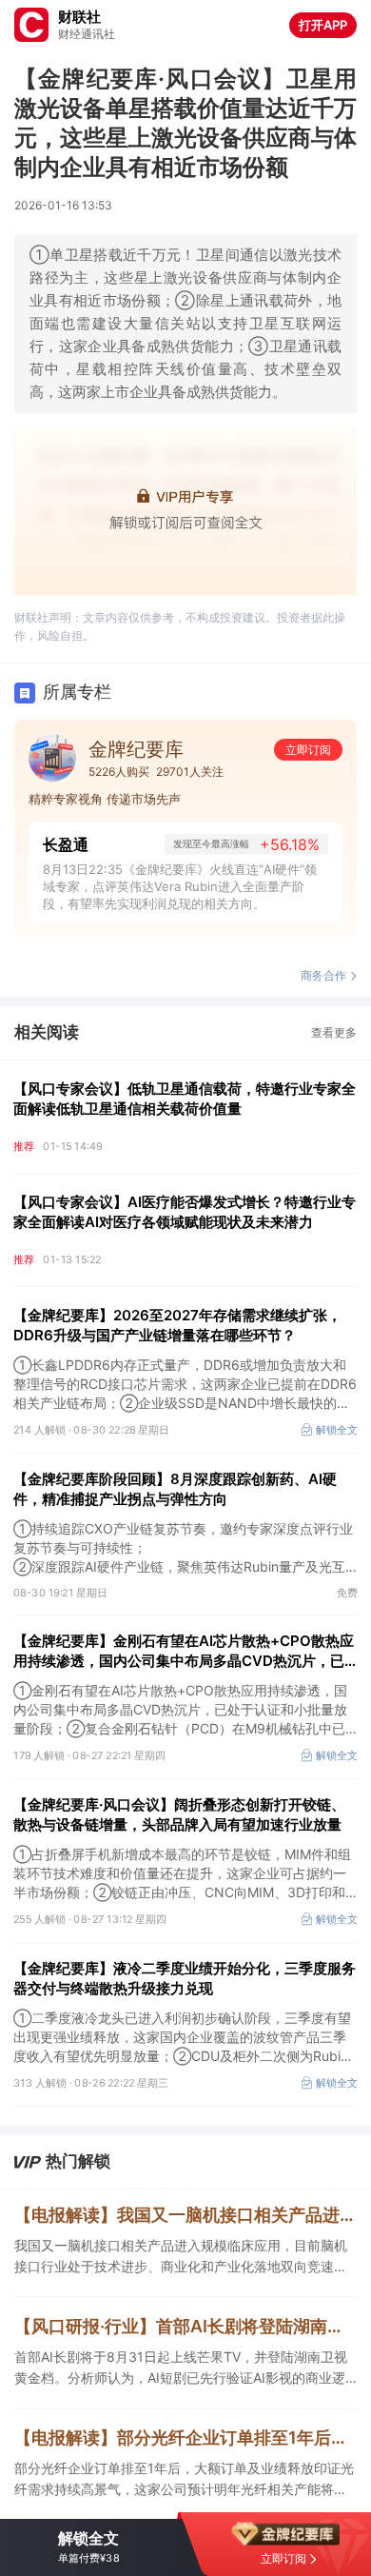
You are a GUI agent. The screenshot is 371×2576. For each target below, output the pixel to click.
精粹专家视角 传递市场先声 (105, 799)
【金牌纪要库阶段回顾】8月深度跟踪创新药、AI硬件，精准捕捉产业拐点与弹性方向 (175, 1489)
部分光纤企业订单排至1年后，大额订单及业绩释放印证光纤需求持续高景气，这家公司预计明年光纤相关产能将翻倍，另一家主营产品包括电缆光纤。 (184, 2480)
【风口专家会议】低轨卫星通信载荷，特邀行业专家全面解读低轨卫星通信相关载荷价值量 (185, 1099)
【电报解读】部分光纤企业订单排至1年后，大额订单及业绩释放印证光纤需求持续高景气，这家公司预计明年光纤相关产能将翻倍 (185, 2437)
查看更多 (334, 1032)
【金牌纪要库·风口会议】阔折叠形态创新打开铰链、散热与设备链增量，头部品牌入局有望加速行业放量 (179, 1814)
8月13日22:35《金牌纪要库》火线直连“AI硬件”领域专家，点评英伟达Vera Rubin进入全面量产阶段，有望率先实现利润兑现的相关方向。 (180, 886)
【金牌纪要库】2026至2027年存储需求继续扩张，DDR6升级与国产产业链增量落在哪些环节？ (177, 1325)
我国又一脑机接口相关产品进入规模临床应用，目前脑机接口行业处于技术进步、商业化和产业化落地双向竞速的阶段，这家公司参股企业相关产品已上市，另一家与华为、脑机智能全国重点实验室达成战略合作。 (181, 2257)
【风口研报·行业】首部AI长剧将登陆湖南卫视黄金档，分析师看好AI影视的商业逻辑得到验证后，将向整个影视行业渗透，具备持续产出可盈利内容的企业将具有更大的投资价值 (185, 2326)
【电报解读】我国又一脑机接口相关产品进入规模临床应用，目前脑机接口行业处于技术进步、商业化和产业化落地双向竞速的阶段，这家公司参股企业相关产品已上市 (185, 2215)
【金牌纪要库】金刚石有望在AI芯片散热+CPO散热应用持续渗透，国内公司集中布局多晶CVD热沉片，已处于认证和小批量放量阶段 (184, 1651)
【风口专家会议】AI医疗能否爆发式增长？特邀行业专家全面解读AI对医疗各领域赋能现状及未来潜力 (185, 1212)
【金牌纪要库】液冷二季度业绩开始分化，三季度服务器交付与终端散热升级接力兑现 (185, 1978)
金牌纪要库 (136, 749)
